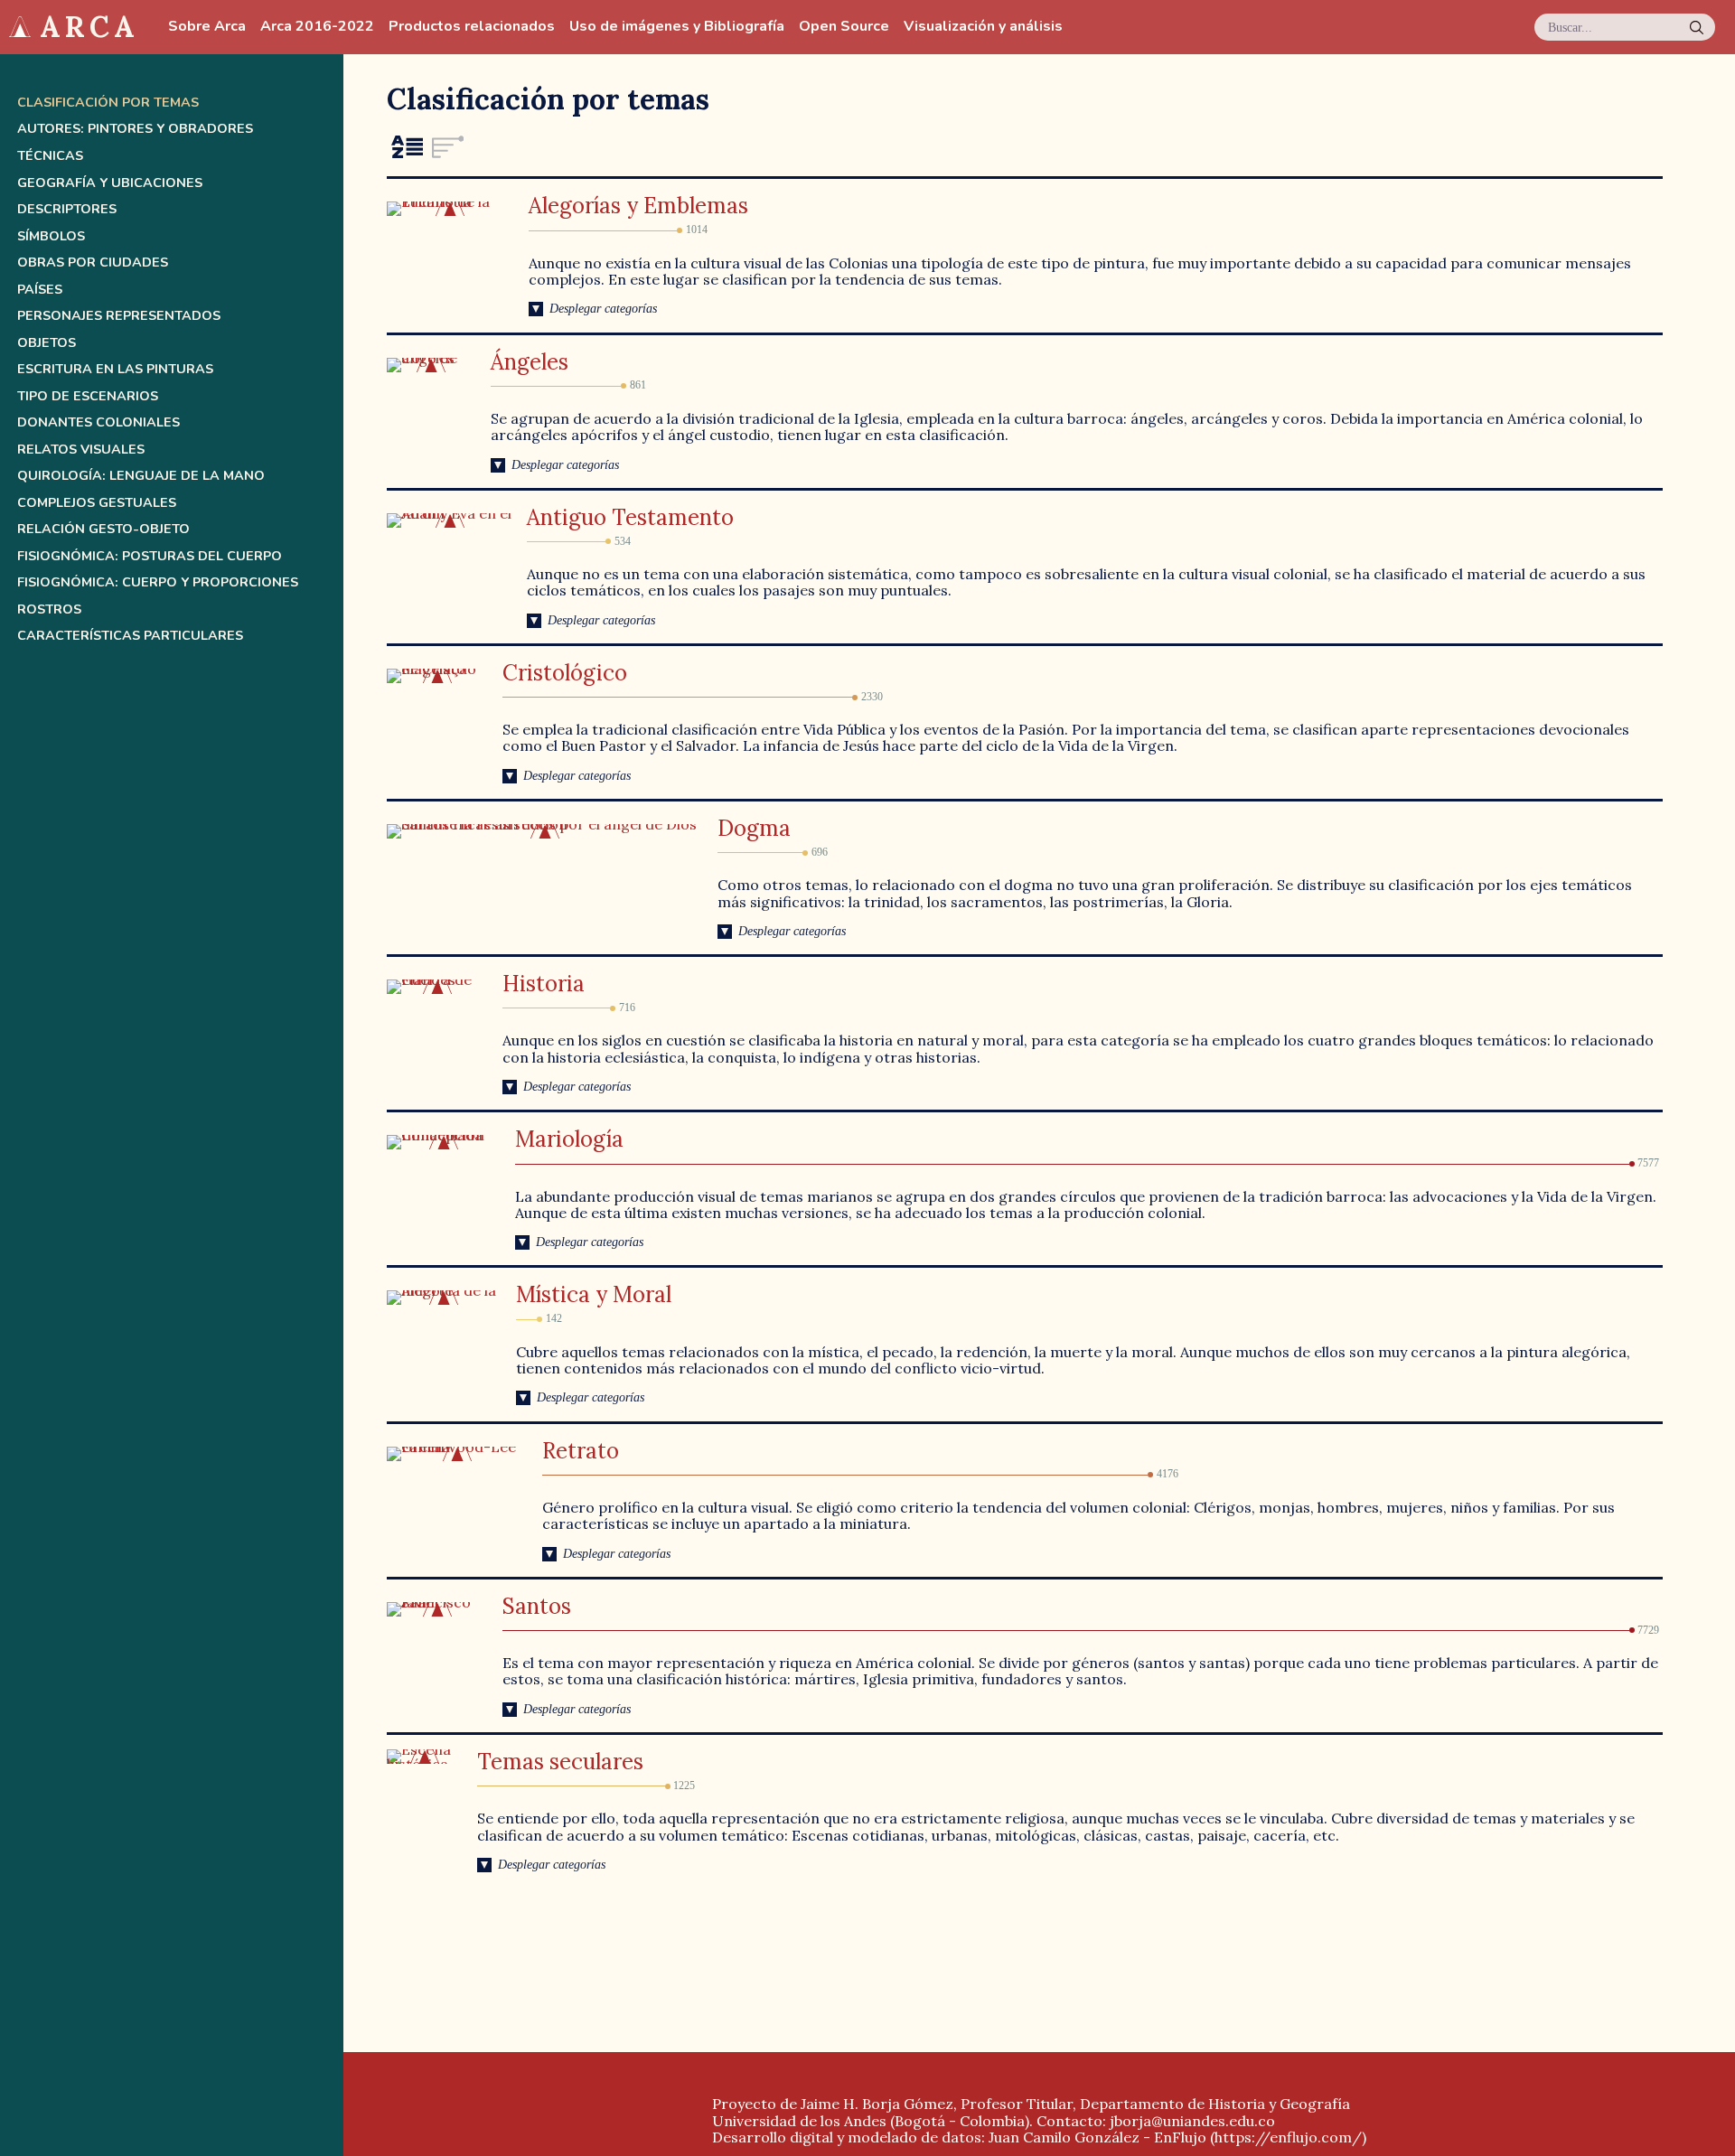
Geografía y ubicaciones (110, 183)
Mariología (569, 1139)
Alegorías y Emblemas (638, 206)
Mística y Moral (594, 1294)
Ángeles (530, 362)
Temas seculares (560, 1762)
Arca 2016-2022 (317, 27)
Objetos (47, 343)
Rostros (49, 609)
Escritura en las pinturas (115, 369)
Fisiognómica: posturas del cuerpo (150, 556)
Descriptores (67, 209)
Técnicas (50, 156)
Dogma (754, 828)
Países (40, 290)
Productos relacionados (472, 27)
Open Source (844, 27)
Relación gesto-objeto (103, 529)
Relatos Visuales (81, 450)
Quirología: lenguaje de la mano (141, 476)
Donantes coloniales (98, 422)
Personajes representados (119, 316)
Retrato (581, 1451)
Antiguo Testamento (630, 517)
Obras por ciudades (93, 262)
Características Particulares (130, 636)
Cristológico (565, 673)
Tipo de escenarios (88, 396)
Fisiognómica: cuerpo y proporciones (158, 582)
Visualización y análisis (983, 27)
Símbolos (51, 236)
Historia (544, 984)
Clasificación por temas (108, 103)
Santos (537, 1606)
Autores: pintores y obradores (135, 129)
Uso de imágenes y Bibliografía (677, 27)
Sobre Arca (207, 27)
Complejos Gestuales (97, 503)
